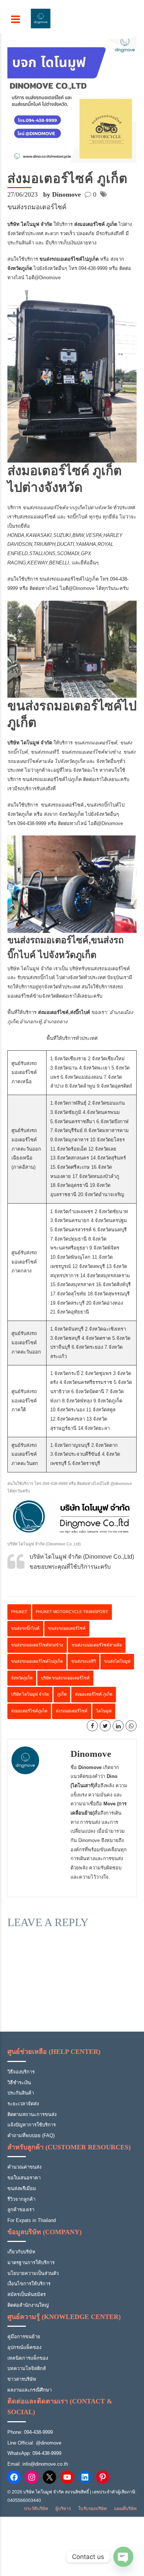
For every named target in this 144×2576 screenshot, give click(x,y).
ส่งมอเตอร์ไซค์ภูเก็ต (29, 1711)
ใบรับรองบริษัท (92, 2509)
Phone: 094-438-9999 (30, 2432)
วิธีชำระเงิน (19, 2083)
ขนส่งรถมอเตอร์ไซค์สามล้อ (97, 1645)
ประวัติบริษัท (36, 2509)
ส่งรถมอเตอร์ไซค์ (72, 1711)
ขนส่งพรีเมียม (22, 2188)
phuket (19, 1612)
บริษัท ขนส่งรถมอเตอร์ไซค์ (65, 1678)
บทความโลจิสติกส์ (27, 2368)
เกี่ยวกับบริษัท (21, 2252)
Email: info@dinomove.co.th (38, 2464)
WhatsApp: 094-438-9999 (34, 2453)
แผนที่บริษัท (125, 2509)
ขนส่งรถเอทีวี (83, 1661)
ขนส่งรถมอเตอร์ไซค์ (37, 207)
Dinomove (91, 1754)
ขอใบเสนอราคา (24, 2178)
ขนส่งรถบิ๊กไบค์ (25, 1628)
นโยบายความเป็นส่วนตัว (33, 2273)
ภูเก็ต (62, 1694)
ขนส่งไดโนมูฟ (117, 1661)
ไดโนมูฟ (104, 1711)
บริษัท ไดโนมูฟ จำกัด (30, 1694)
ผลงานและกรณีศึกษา (30, 2390)
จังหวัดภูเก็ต (22, 1678)
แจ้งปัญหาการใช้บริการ (32, 2125)
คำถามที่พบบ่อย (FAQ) (31, 2135)
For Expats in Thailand (32, 2220)
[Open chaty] (123, 2557)
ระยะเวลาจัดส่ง (23, 2104)
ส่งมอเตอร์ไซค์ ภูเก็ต (94, 1694)
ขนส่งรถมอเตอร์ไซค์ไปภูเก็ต (68, 579)
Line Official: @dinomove (34, 2443)
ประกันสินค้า (21, 2093)
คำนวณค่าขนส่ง (24, 2167)
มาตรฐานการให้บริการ (31, 2263)
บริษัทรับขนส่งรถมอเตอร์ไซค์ (100, 969)
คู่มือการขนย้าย (24, 2337)
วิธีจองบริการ (21, 2072)
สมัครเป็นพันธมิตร (27, 2294)
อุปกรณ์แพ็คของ (24, 2347)
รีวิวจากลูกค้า (21, 2199)
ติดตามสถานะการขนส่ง (32, 2114)
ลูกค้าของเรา (21, 2210)
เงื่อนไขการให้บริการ (29, 2284)
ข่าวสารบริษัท (22, 2379)
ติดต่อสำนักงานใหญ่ (28, 2305)
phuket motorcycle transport (72, 1612)
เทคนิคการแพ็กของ (28, 2358)
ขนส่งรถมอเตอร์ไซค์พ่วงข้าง (37, 1645)
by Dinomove (62, 194)
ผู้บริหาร (63, 2509)
